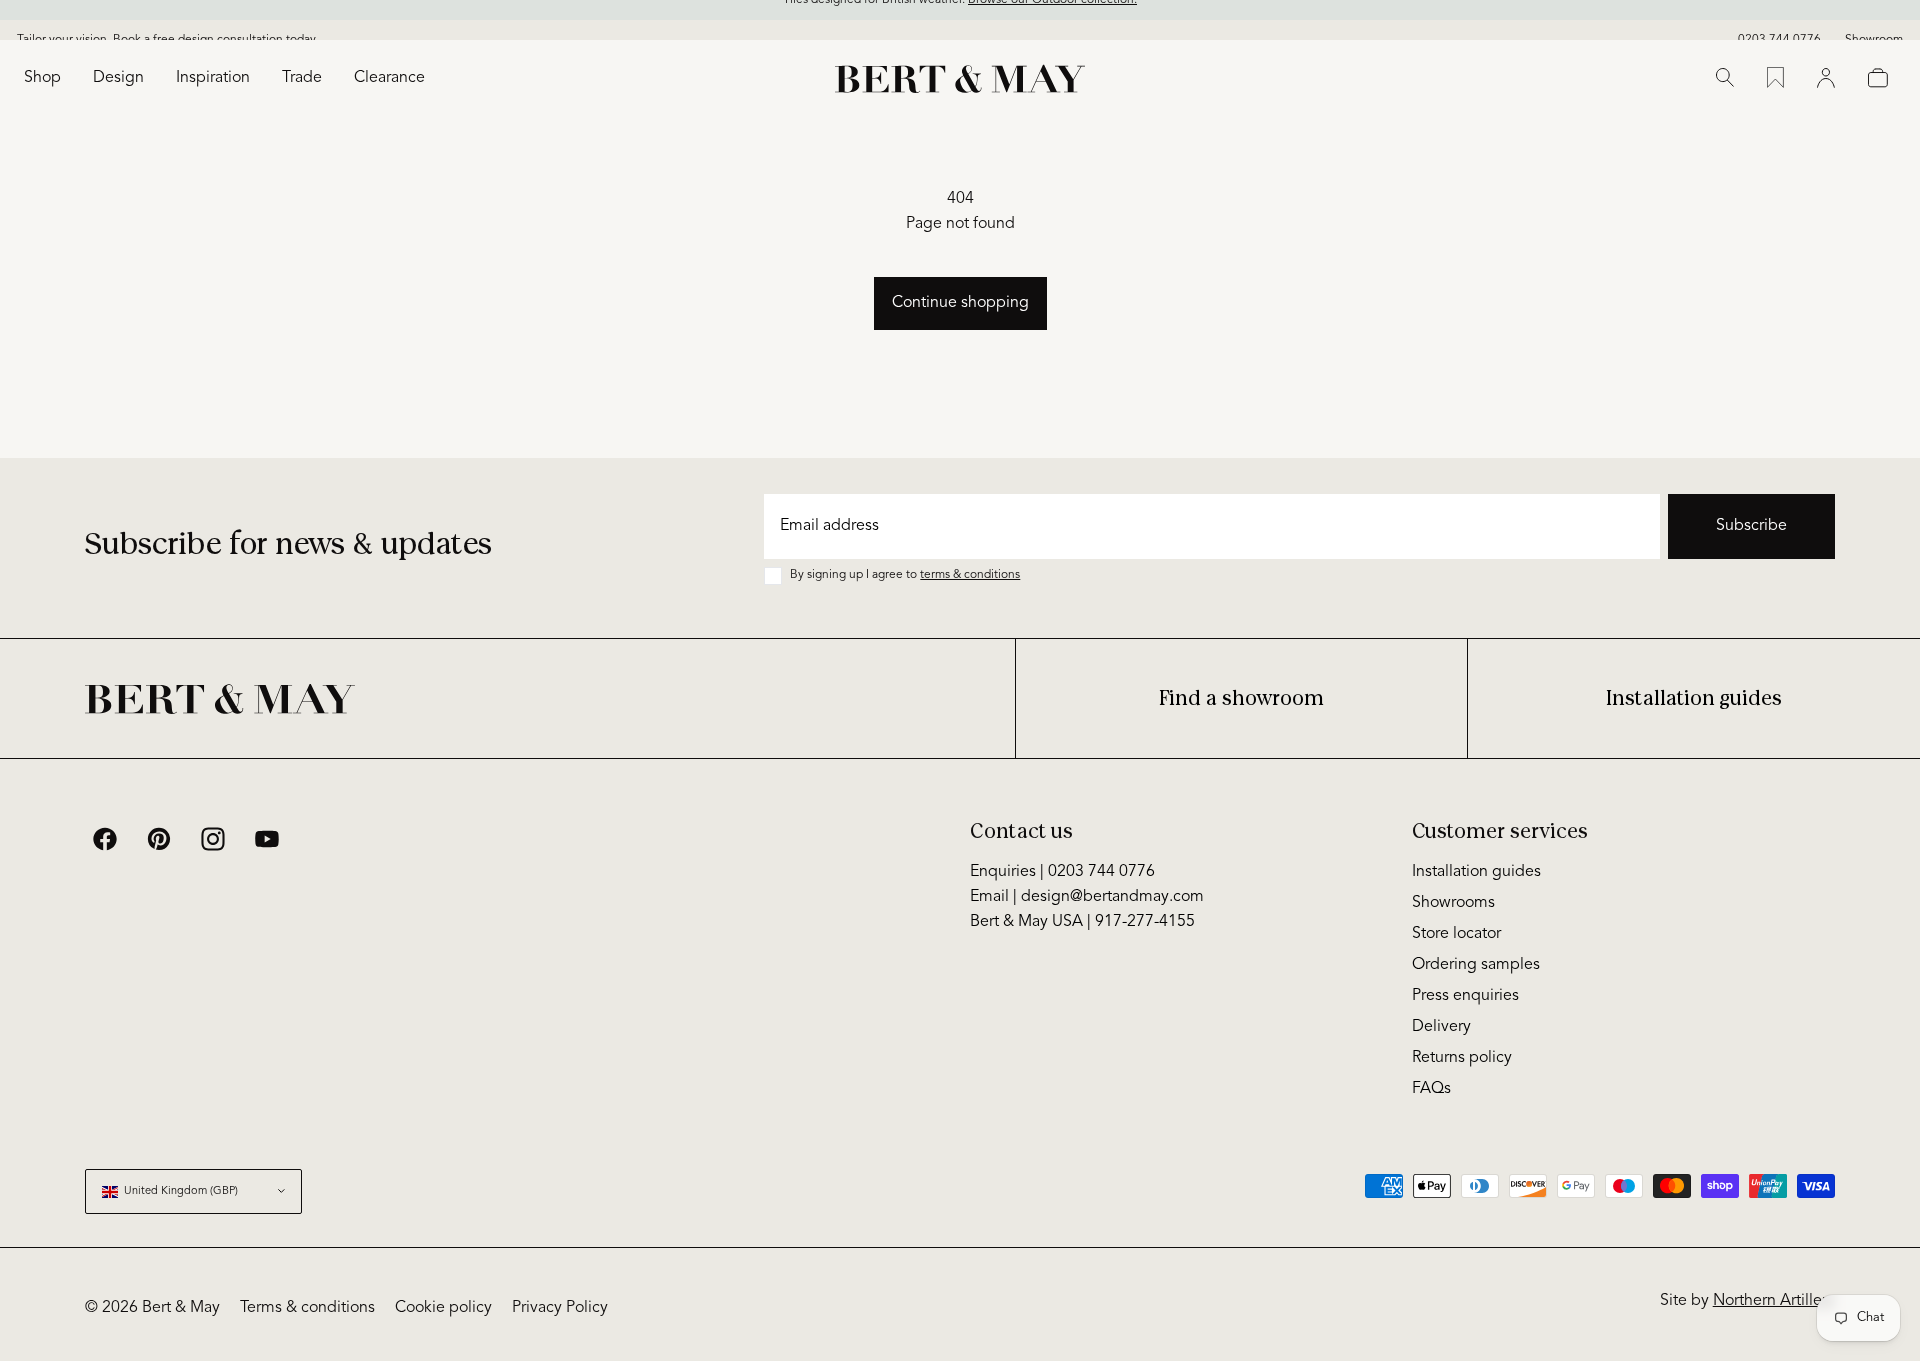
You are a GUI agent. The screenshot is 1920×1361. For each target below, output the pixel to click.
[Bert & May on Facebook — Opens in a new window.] (105, 839)
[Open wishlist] (1775, 78)
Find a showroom (1241, 698)
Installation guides (1694, 698)
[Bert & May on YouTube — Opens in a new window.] (267, 839)
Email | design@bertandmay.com (1087, 897)
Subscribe (1751, 526)
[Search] (1725, 78)
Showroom (1874, 22)
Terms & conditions (307, 1308)
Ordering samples (1476, 965)
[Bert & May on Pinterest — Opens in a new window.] (159, 839)
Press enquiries (1465, 996)
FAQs (1431, 1089)
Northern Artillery (1774, 1301)
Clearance (389, 78)
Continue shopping (960, 303)
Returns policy (1462, 1058)
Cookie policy (443, 1308)
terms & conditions (970, 575)
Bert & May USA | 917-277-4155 (1082, 922)
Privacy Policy (560, 1308)
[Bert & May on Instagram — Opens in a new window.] (213, 839)
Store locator (1456, 934)
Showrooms (1453, 903)
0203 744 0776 (1779, 22)
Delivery (1441, 1027)
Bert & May (181, 1308)
